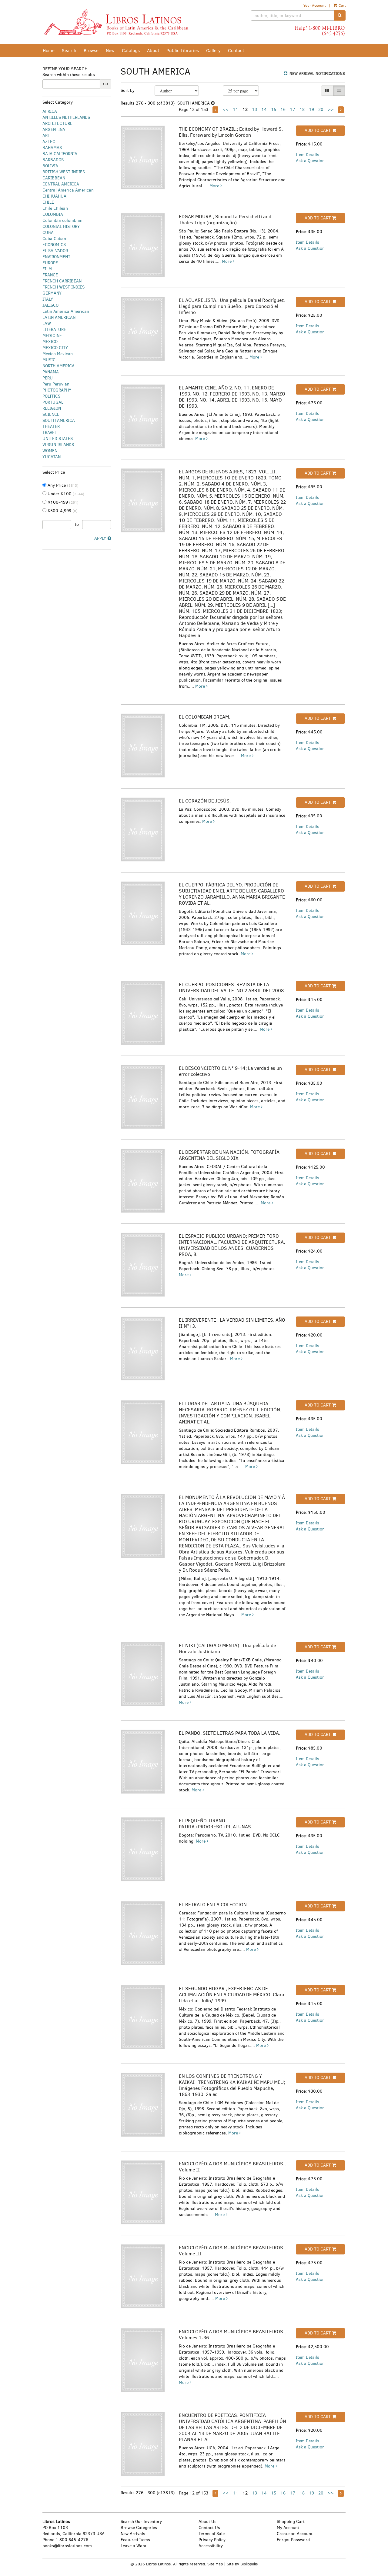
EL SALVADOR (55, 251)
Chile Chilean (55, 208)
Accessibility (211, 2546)
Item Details (308, 155)
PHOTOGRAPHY (57, 390)
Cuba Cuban (54, 239)
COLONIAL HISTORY (61, 227)
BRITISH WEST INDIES (64, 172)
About (153, 51)
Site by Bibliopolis (242, 2564)
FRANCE (50, 275)
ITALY (48, 299)
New (110, 51)
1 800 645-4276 (72, 2540)
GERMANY (52, 293)
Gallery (213, 51)
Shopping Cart (291, 2522)
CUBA (48, 233)
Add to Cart (318, 130)
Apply (100, 538)
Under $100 (65, 494)
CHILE (48, 202)
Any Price (62, 485)
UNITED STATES (58, 439)
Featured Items (135, 2540)
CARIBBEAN (54, 178)
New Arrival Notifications (317, 73)
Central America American (68, 190)
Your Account (314, 5)
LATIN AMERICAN (59, 317)
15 (274, 110)
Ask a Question (310, 161)
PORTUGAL (53, 402)
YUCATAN (52, 457)
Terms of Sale (212, 2534)
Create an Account (295, 2534)
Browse (91, 51)
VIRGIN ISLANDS (58, 445)
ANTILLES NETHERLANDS (66, 117)
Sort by (128, 90)
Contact (236, 51)
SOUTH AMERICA (59, 420)
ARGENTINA (54, 130)
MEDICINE (52, 336)
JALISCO (50, 305)
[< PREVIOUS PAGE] (215, 110)
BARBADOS (53, 160)
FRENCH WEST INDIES (64, 287)
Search (69, 51)
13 (254, 110)
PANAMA (51, 372)
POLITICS (51, 396)
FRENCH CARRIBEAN (62, 281)
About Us (207, 2522)
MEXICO (50, 342)
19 (311, 110)
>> (331, 110)
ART (46, 136)
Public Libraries (183, 51)
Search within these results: (69, 75)
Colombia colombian (62, 220)
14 (264, 110)
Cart (342, 5)
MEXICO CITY (55, 348)
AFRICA (50, 111)
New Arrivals (133, 2534)
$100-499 (62, 502)
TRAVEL (50, 433)
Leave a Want (134, 2546)
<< (226, 110)
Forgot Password (293, 2540)
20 (321, 110)
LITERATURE (54, 330)
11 (236, 110)
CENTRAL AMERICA (61, 184)
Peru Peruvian (56, 384)
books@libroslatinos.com (67, 2546)
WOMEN (50, 451)
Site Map (215, 2564)
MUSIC (49, 360)
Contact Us (209, 2528)
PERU (48, 378)
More (215, 186)
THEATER (51, 427)
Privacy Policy (212, 2540)
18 (302, 110)
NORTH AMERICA (59, 366)
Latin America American (66, 311)
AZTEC (49, 142)
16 (283, 110)
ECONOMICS (54, 245)
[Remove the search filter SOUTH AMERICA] (213, 103)
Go (105, 84)
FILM (47, 269)
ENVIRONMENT (56, 257)
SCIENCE (51, 414)
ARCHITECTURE (57, 123)
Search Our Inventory (141, 2522)
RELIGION (52, 408)
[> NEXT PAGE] (341, 110)
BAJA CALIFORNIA (60, 154)
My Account (288, 2528)
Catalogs (131, 51)
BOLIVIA (50, 166)
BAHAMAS (52, 148)
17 (293, 110)
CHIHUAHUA (54, 196)
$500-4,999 (62, 511)
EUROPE (50, 263)
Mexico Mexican (58, 354)
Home (49, 51)
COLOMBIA (53, 214)
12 (245, 110)
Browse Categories (139, 2528)
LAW (47, 324)
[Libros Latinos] (116, 22)
